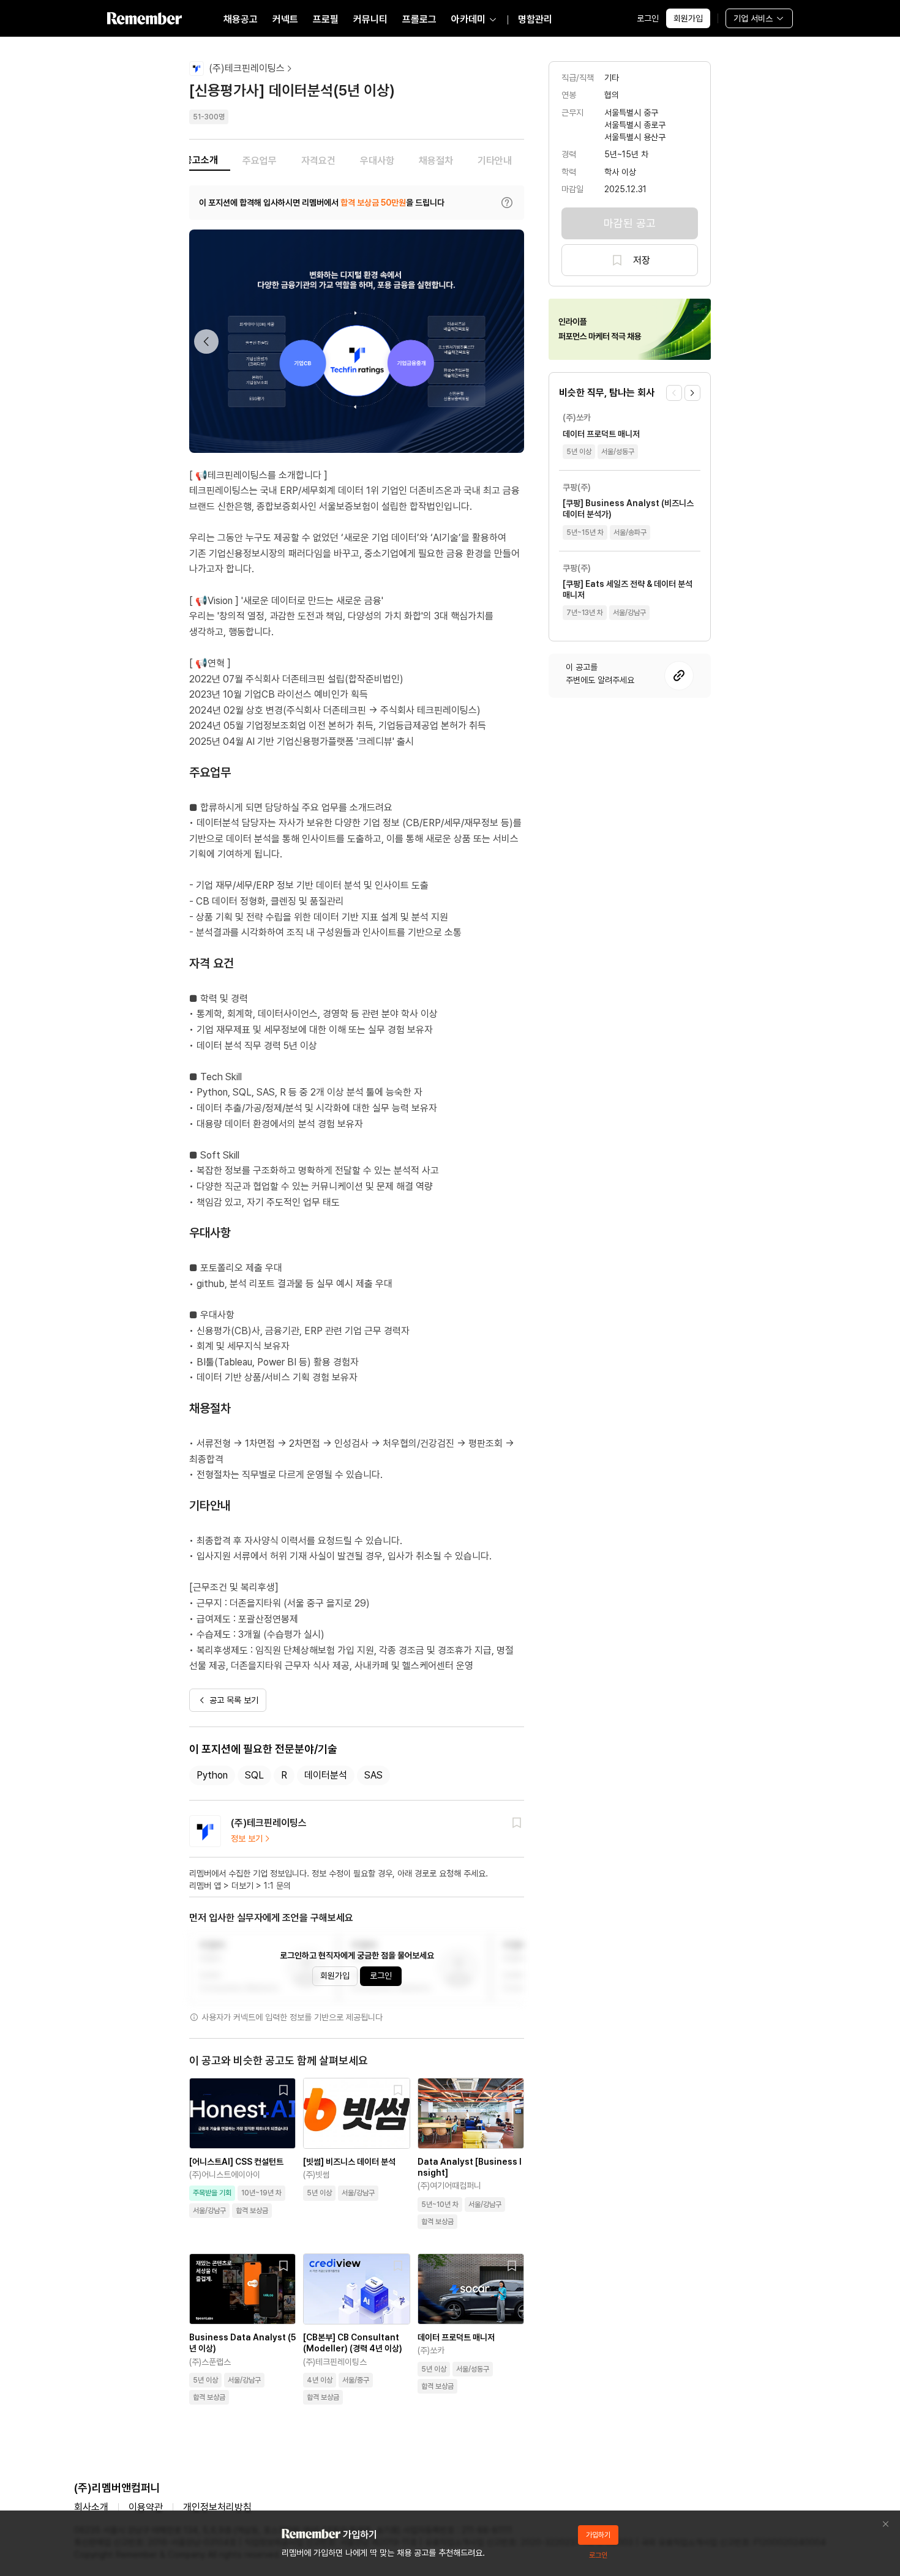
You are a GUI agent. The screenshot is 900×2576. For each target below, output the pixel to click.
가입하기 (598, 2535)
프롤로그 (419, 19)
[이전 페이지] (674, 393)
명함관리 (535, 19)
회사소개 (91, 2507)
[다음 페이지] (692, 393)
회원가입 (688, 18)
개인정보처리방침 (217, 2507)
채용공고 (241, 19)
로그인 (648, 18)
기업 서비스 (753, 18)
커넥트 (285, 19)
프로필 (326, 19)
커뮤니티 (370, 19)
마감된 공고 (630, 223)
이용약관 (146, 2507)
